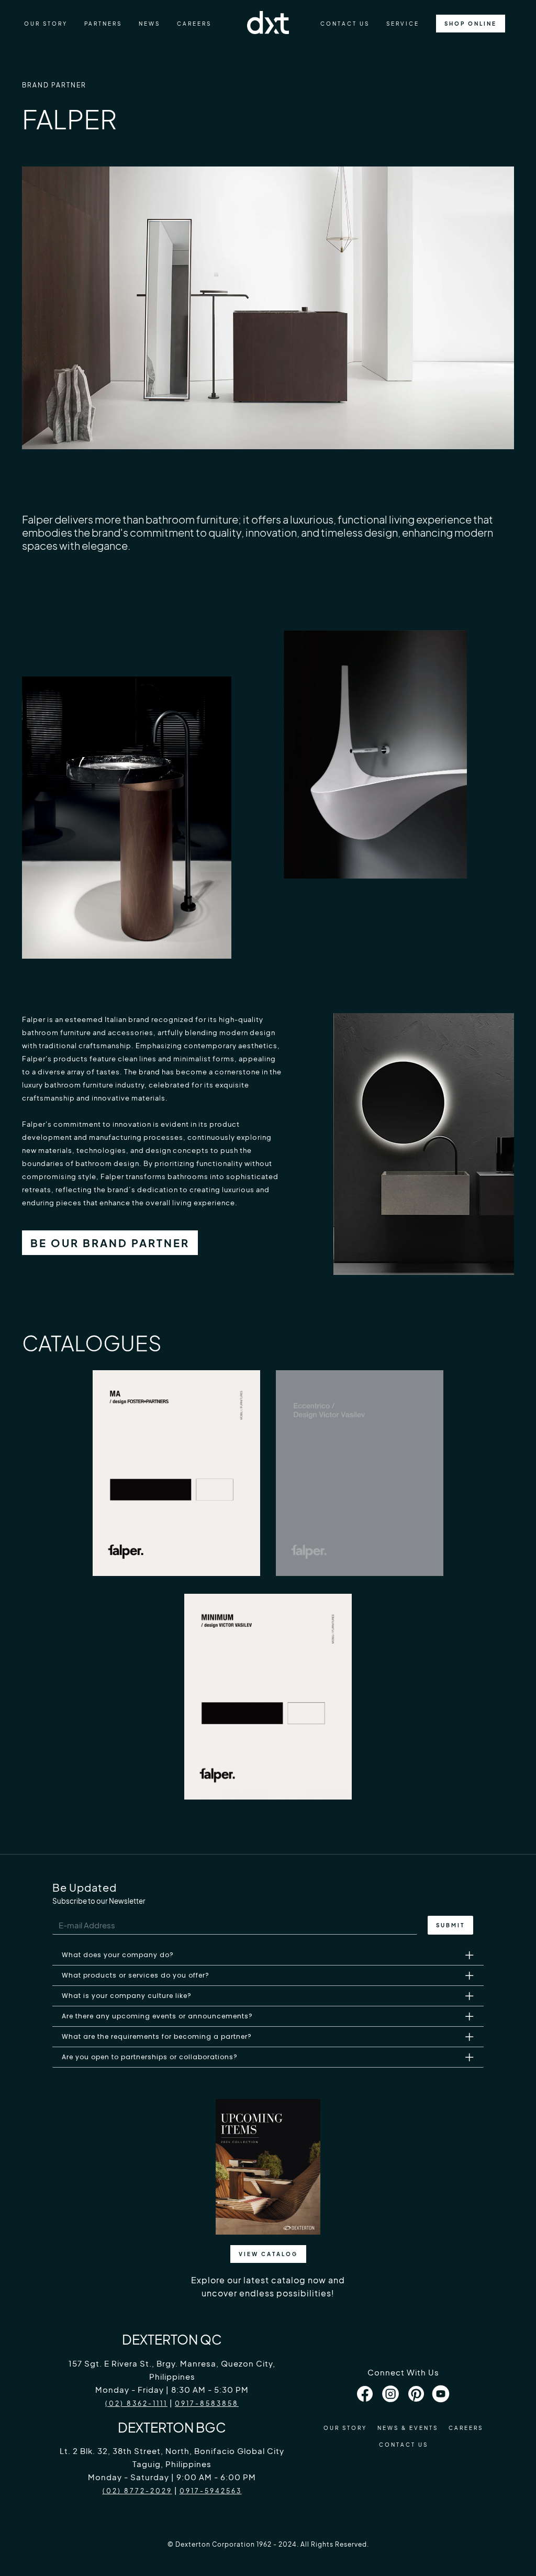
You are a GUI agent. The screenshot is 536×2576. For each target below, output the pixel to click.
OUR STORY (46, 24)
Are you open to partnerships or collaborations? (150, 2057)
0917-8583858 (207, 2403)
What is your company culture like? (127, 1996)
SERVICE (403, 24)
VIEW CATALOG (268, 2254)
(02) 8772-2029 (137, 2491)
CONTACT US (345, 24)
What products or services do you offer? (136, 1975)
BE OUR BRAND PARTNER (110, 1243)
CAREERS (194, 24)
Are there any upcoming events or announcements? (157, 2016)
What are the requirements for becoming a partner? (157, 2036)
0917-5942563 (211, 2491)
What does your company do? (118, 1955)
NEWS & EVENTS (408, 2428)
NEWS (149, 24)
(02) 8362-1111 (136, 2403)
